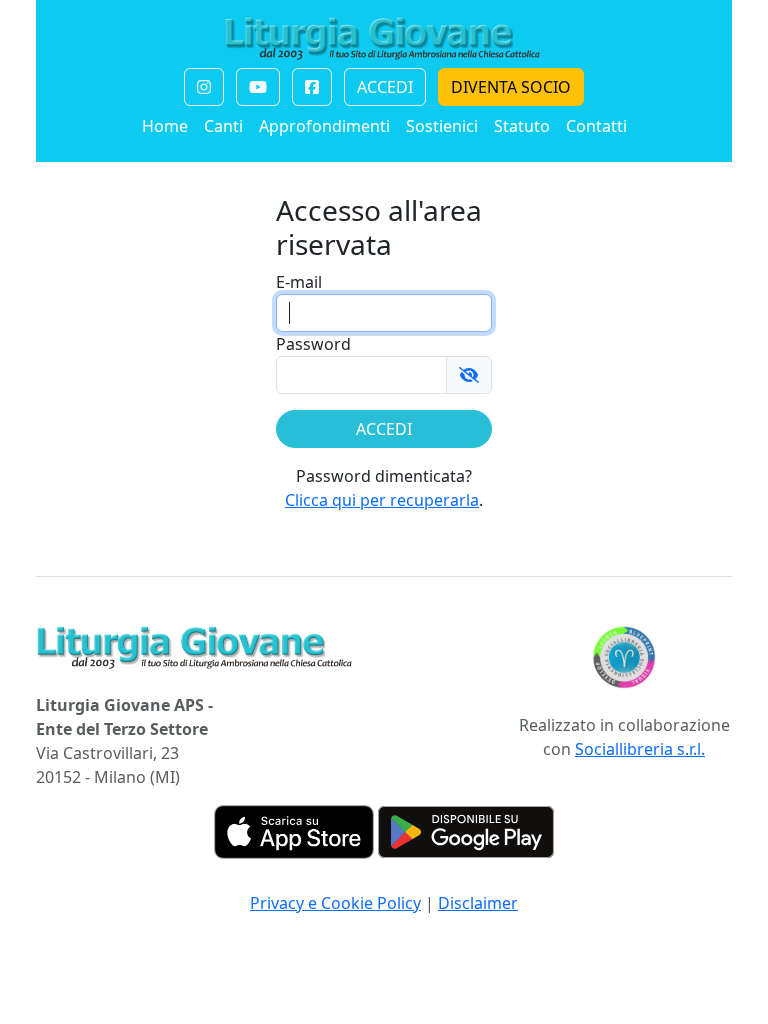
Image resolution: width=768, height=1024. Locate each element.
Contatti (596, 126)
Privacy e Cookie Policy (335, 903)
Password (313, 344)
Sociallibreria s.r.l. (640, 749)
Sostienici (442, 126)
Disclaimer (478, 903)
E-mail (299, 282)
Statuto (522, 126)
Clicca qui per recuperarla (382, 500)
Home (165, 126)
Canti (223, 126)
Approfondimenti (324, 126)
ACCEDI (385, 87)
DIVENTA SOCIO (511, 87)
